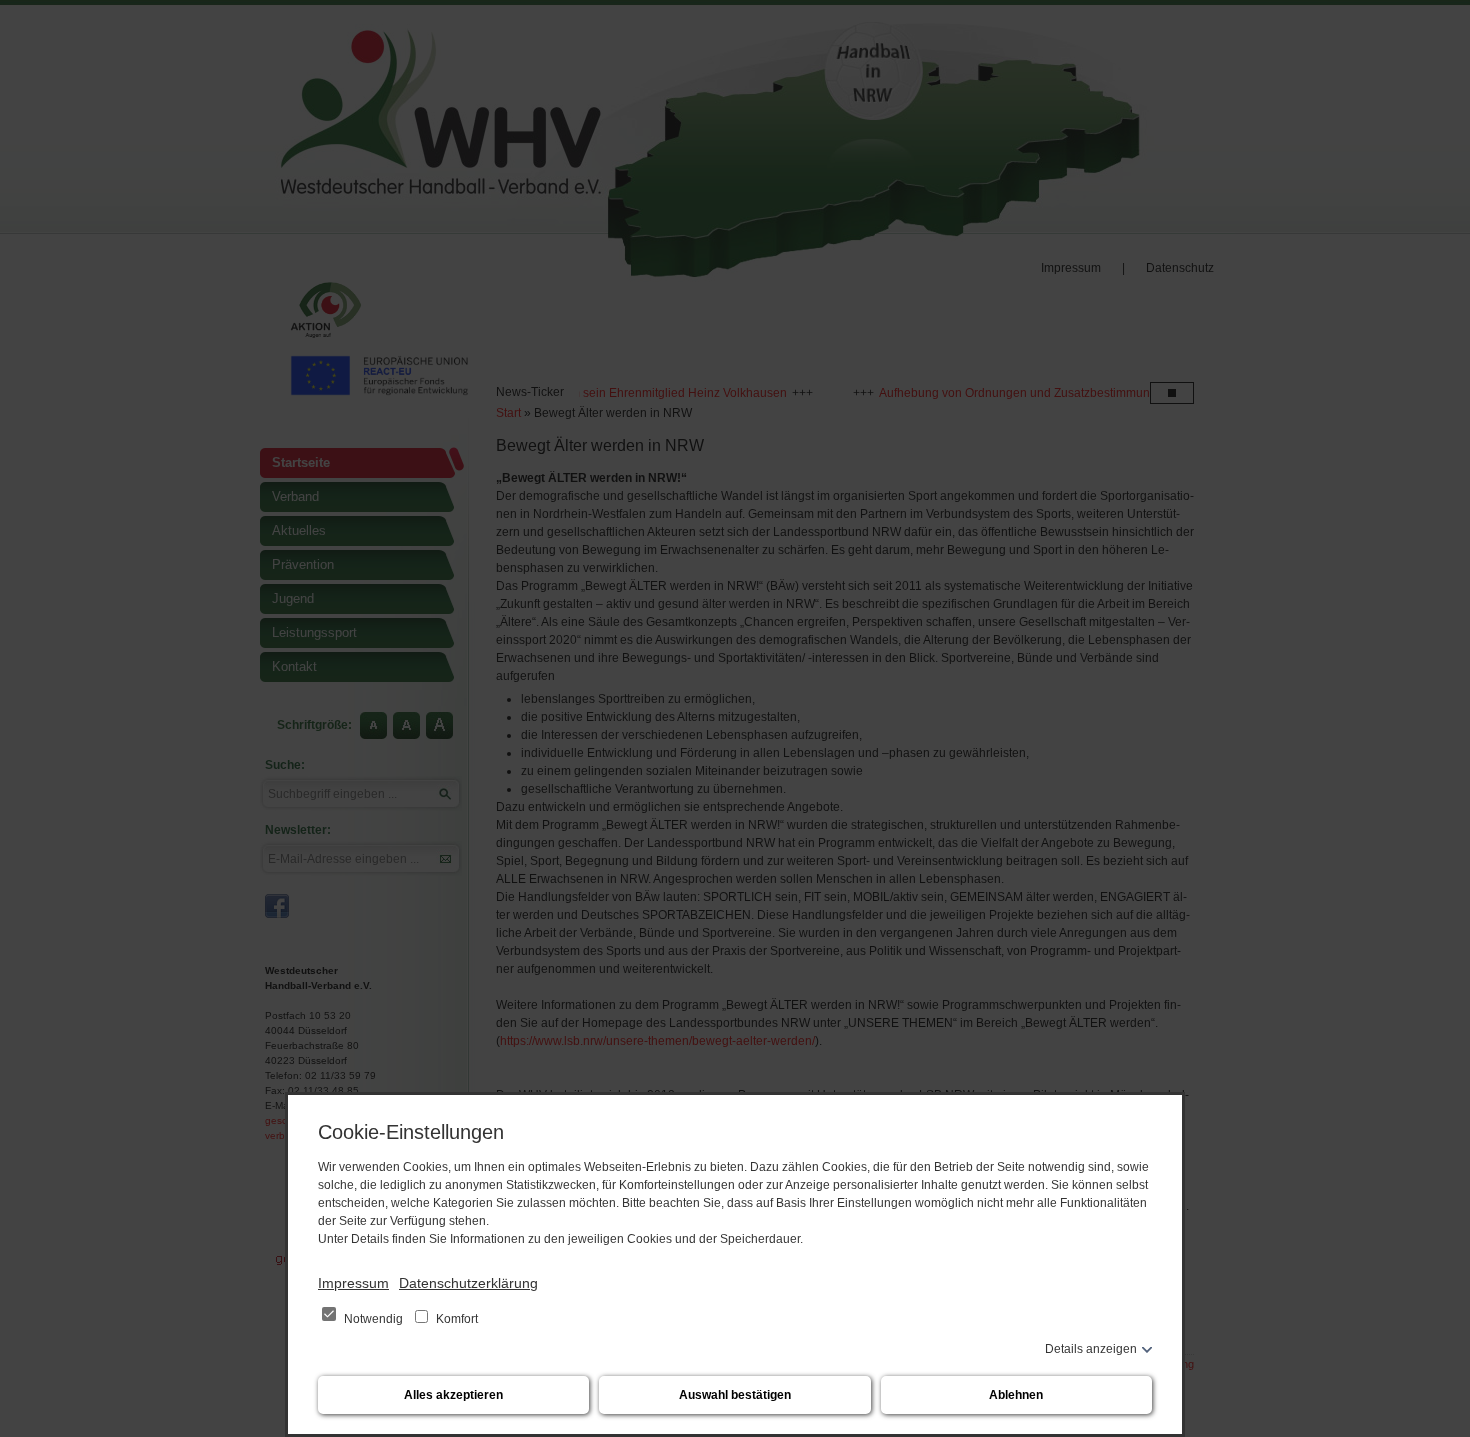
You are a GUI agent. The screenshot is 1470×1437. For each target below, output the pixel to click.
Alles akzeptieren (453, 1395)
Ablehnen (1016, 1395)
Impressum (353, 1283)
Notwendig (373, 1319)
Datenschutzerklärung (468, 1283)
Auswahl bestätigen (735, 1395)
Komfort (455, 1319)
